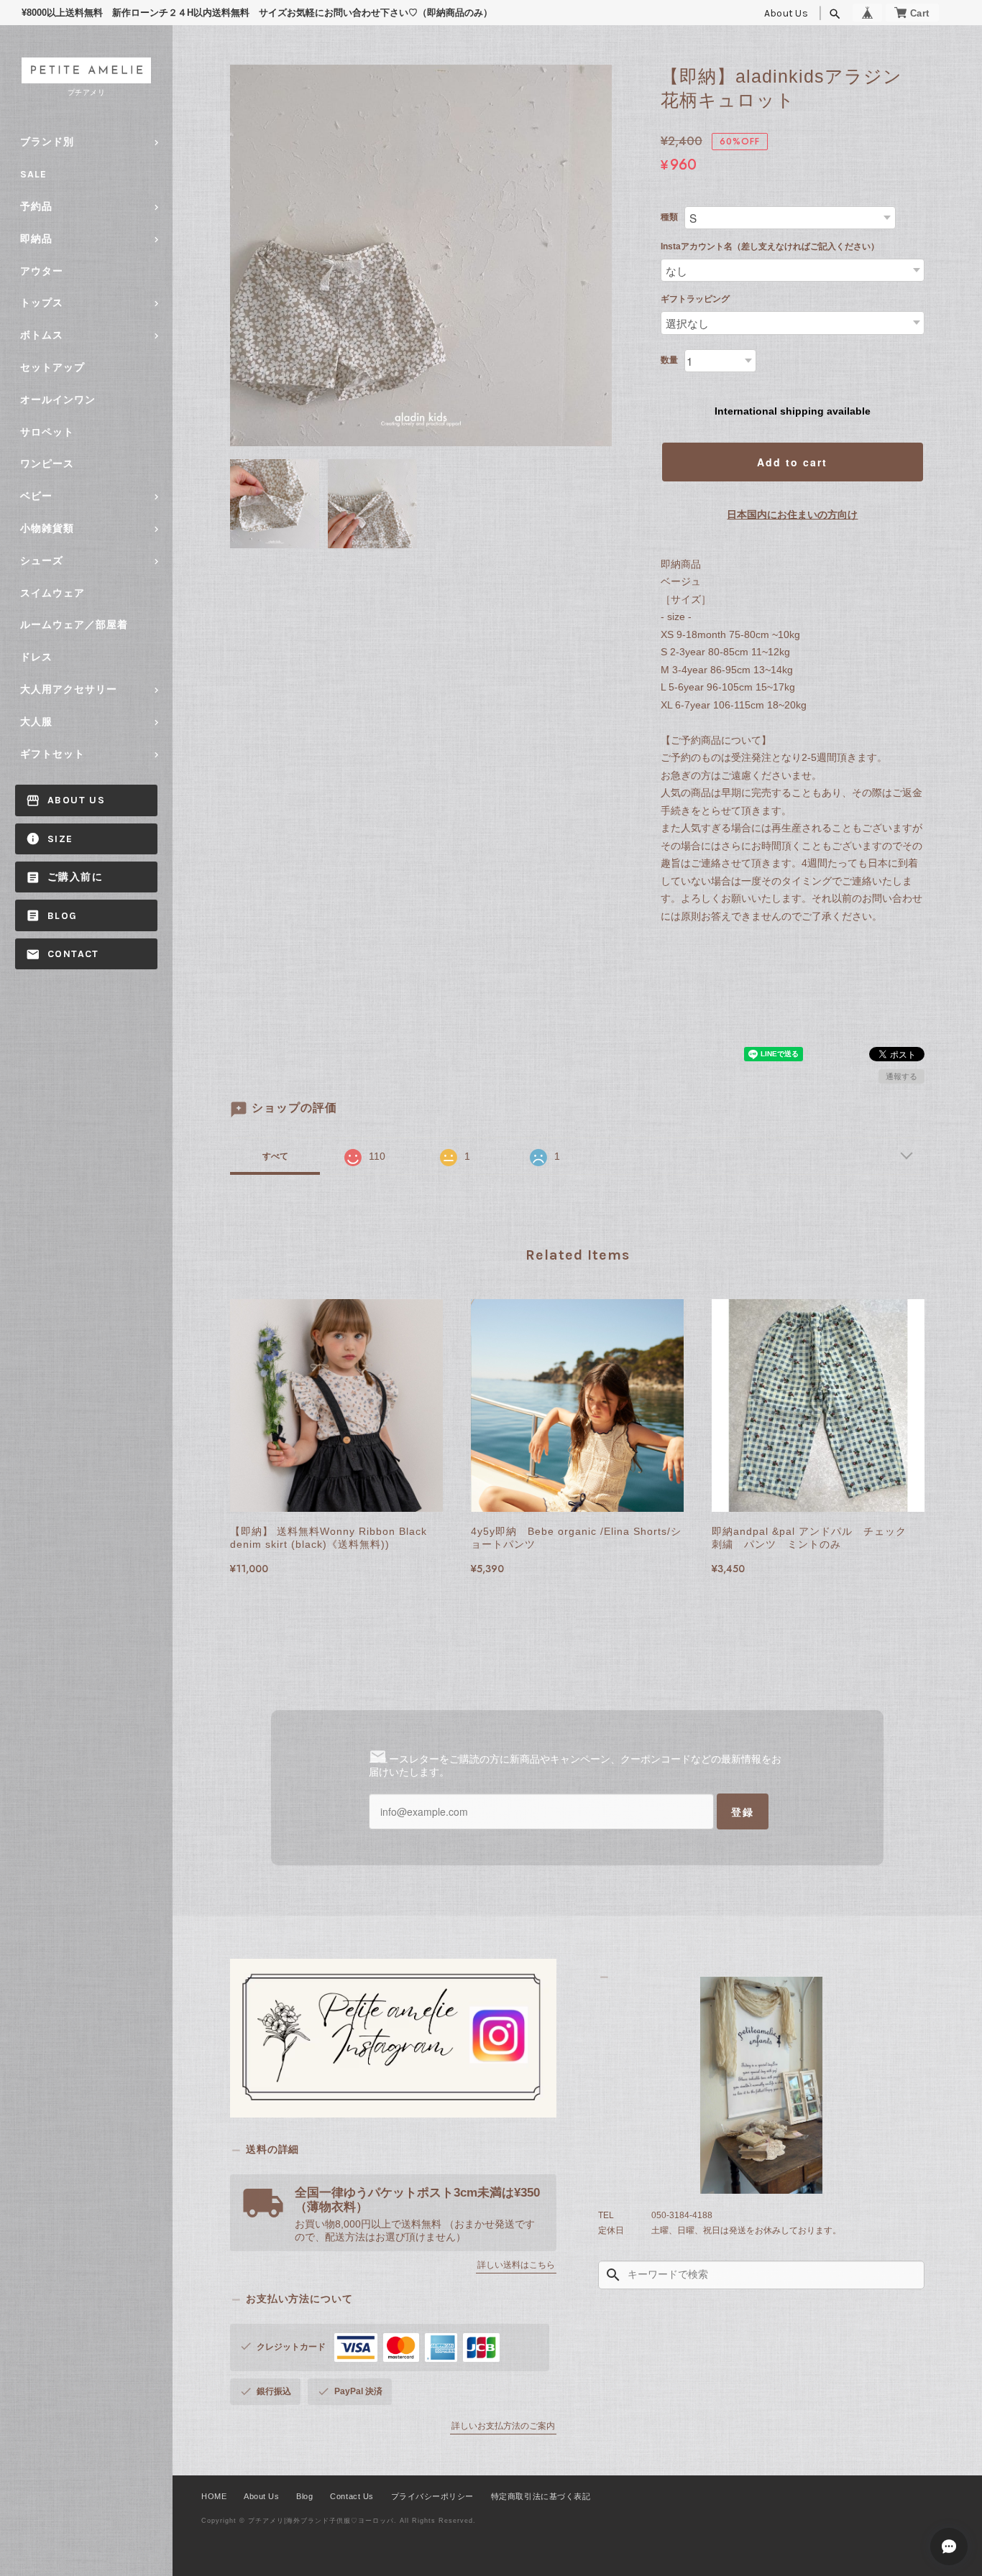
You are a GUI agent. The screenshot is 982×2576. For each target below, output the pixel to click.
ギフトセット (52, 754)
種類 (669, 217)
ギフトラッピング (695, 299)
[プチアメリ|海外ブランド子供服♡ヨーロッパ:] (761, 2086)
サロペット (47, 432)
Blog (63, 916)
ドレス (36, 657)
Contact (73, 954)
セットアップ (52, 368)
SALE (33, 174)
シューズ (42, 561)
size (60, 839)
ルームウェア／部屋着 (74, 625)
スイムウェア (52, 593)
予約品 (36, 207)
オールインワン (58, 400)
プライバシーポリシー (432, 2496)
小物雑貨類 (47, 528)
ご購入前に (75, 877)
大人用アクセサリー (69, 689)
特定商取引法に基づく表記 (541, 2496)
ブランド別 (47, 142)
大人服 (36, 722)
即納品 (36, 239)
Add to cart (792, 462)
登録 (743, 1811)
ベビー (36, 496)
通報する (901, 1076)
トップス (42, 303)
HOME (214, 2496)
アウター (42, 271)
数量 (669, 360)
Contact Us (352, 2496)
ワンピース (47, 464)
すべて (275, 1156)
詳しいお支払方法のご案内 (503, 2426)
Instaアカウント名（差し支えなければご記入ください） (770, 246)
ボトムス (42, 335)
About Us (786, 13)
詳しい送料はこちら (516, 2265)
